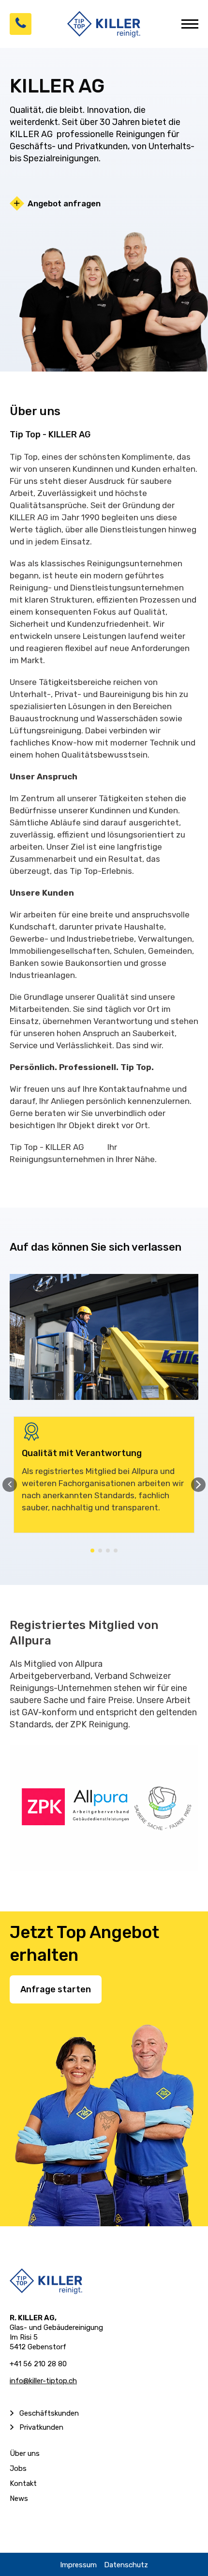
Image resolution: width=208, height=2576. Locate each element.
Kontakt (23, 2483)
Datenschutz (126, 2565)
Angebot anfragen (64, 203)
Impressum (78, 2565)
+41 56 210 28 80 (38, 2364)
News (19, 2498)
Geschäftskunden (49, 2413)
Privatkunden (41, 2427)
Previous (10, 1485)
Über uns (25, 2453)
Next (198, 1485)
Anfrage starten (56, 1989)
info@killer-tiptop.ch (43, 2381)
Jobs (18, 2468)
